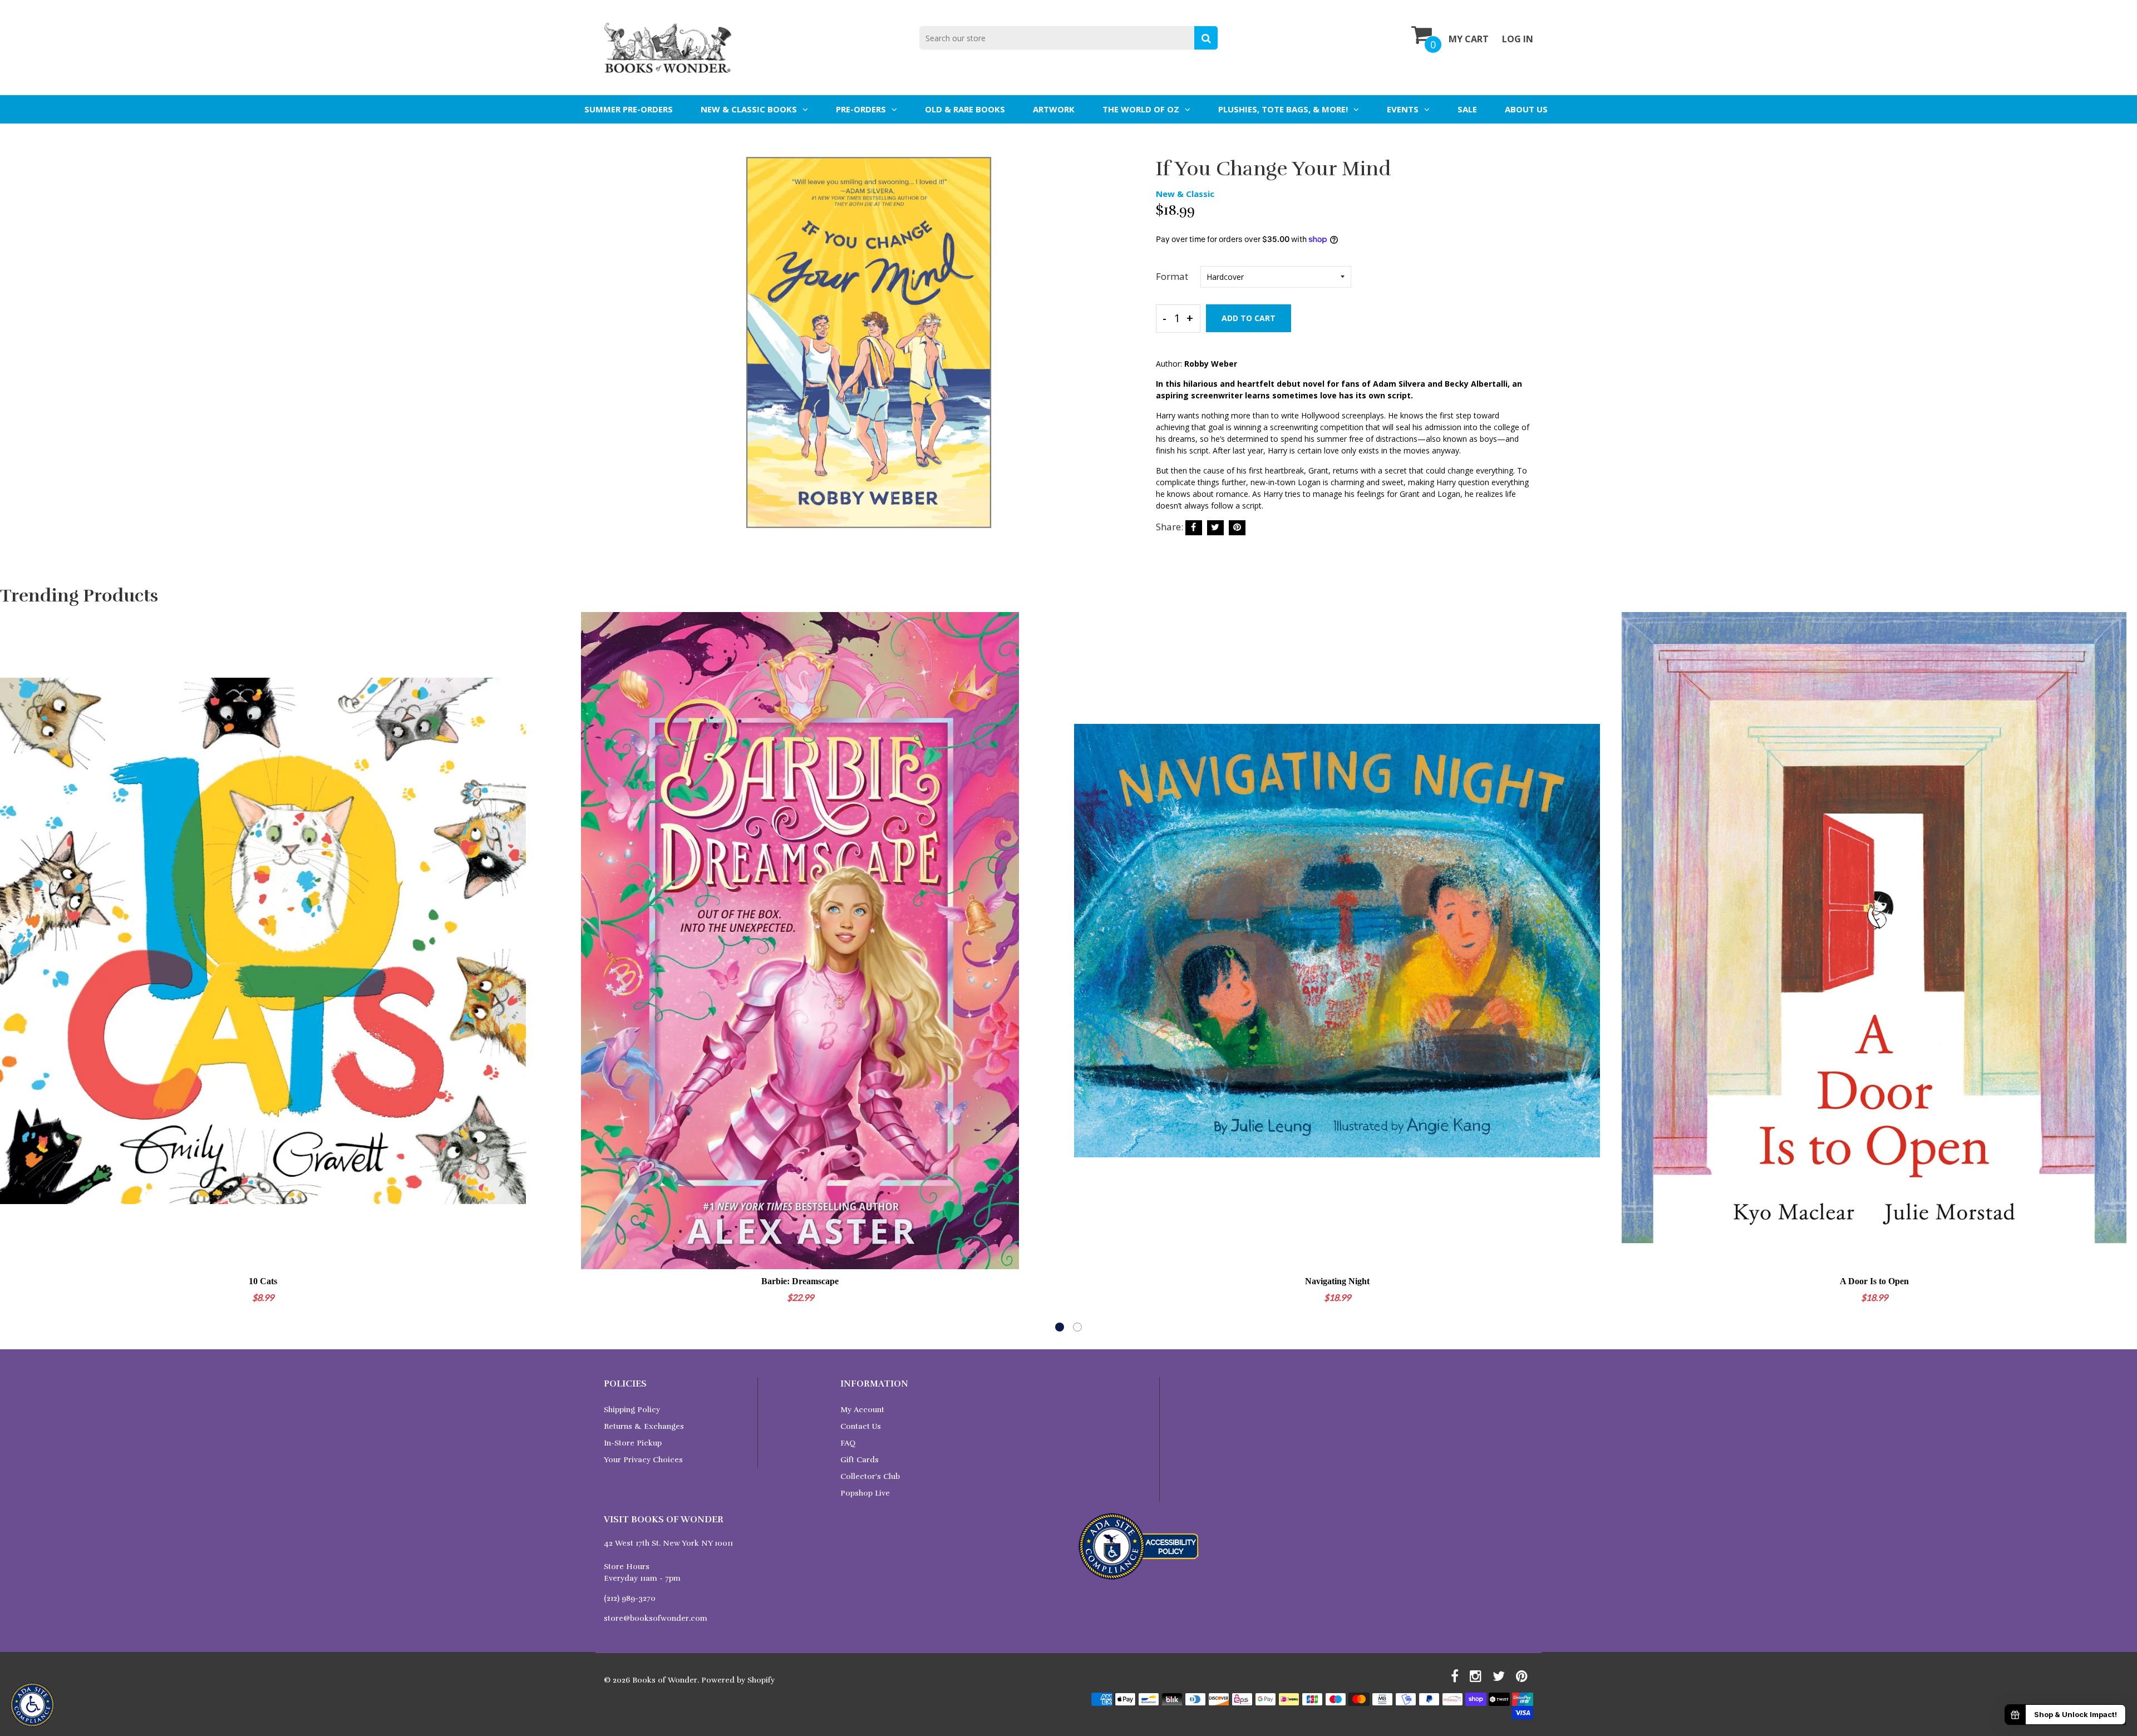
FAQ (848, 1443)
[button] (1060, 1327)
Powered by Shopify (738, 1680)
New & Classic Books (749, 109)
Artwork (1054, 109)
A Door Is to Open (1874, 1281)
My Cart (1469, 39)
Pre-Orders (861, 109)
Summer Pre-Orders (629, 109)
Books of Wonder (665, 1680)
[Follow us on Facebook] (1194, 528)
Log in (1518, 39)
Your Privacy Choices (643, 1460)
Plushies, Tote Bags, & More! (1283, 109)
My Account (862, 1410)
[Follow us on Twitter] (1215, 528)
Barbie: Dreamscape (800, 1281)
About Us (1526, 109)
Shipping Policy (632, 1410)
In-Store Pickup (633, 1443)
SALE (1467, 109)
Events (1403, 109)
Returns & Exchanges (644, 1426)
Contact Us (861, 1426)
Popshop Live (865, 1493)
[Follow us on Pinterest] (1237, 528)
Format (1172, 276)
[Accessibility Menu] (32, 1705)
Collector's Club (870, 1476)
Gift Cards (860, 1460)
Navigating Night (1337, 1281)
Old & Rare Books (965, 109)
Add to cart (1249, 318)
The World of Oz (1141, 109)
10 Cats (263, 1281)
